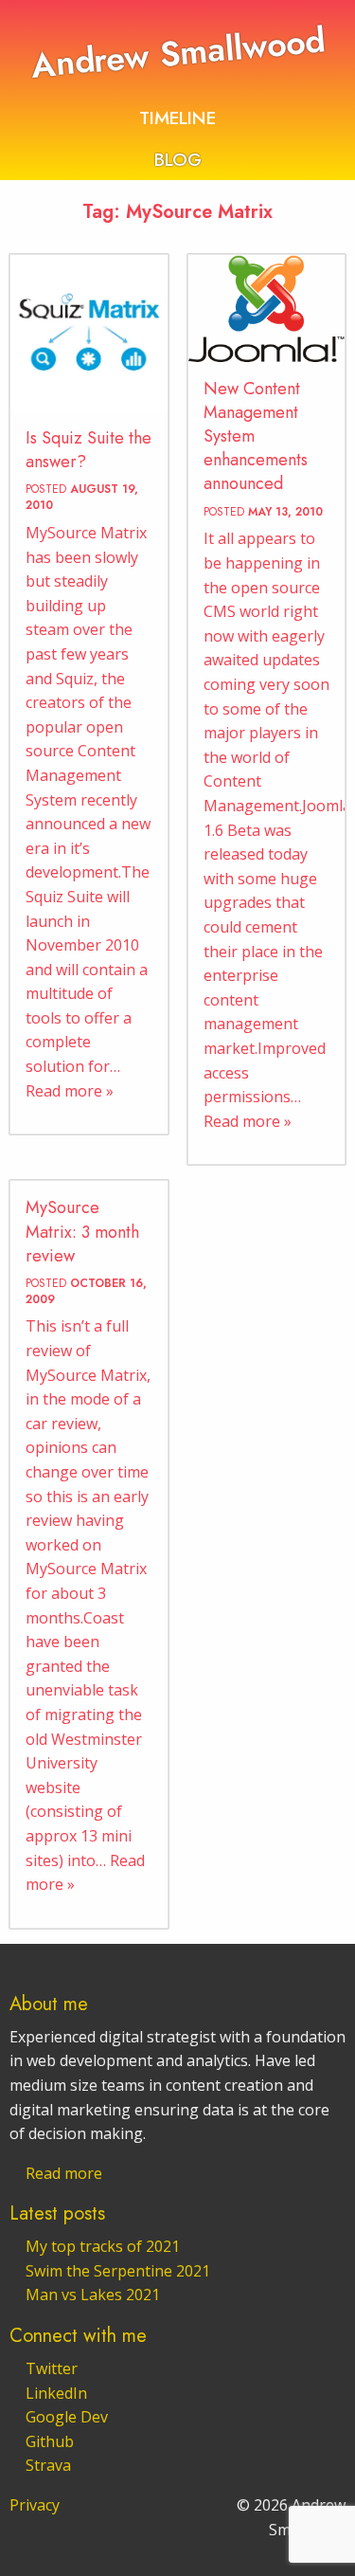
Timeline (177, 118)
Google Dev (67, 2417)
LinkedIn (56, 2393)
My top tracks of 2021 (103, 2246)
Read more (64, 2173)
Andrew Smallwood (177, 53)
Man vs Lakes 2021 (93, 2295)
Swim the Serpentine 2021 (118, 2271)
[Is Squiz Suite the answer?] (89, 334)
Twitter (52, 2368)
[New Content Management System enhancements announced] (267, 308)
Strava (48, 2465)
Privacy (35, 2505)
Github (50, 2441)
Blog (178, 159)
